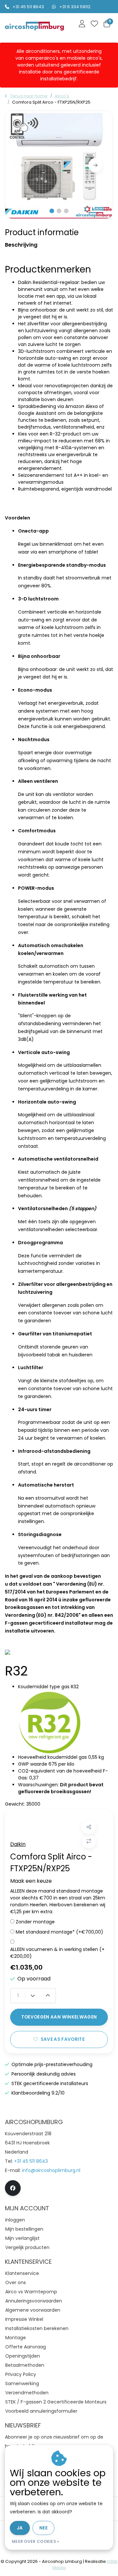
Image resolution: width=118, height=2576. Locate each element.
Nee (43, 2528)
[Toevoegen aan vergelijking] (89, 1841)
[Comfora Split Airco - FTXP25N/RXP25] (59, 165)
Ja (20, 2528)
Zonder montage (35, 1922)
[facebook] (13, 2188)
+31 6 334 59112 (75, 7)
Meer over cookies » (36, 2541)
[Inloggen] (82, 24)
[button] (52, 211)
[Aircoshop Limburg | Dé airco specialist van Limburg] (34, 26)
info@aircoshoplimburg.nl (51, 2170)
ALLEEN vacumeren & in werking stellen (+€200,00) (57, 1953)
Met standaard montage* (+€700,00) (59, 1932)
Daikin (18, 1844)
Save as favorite (63, 2039)
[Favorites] (94, 24)
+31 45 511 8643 (28, 7)
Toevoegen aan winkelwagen (59, 2017)
